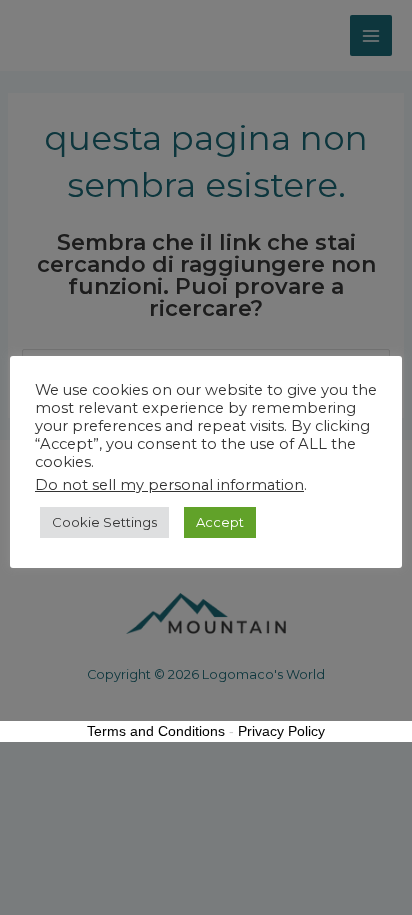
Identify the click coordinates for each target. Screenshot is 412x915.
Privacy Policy (281, 731)
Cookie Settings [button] (104, 522)
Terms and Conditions (156, 731)
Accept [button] (220, 522)
